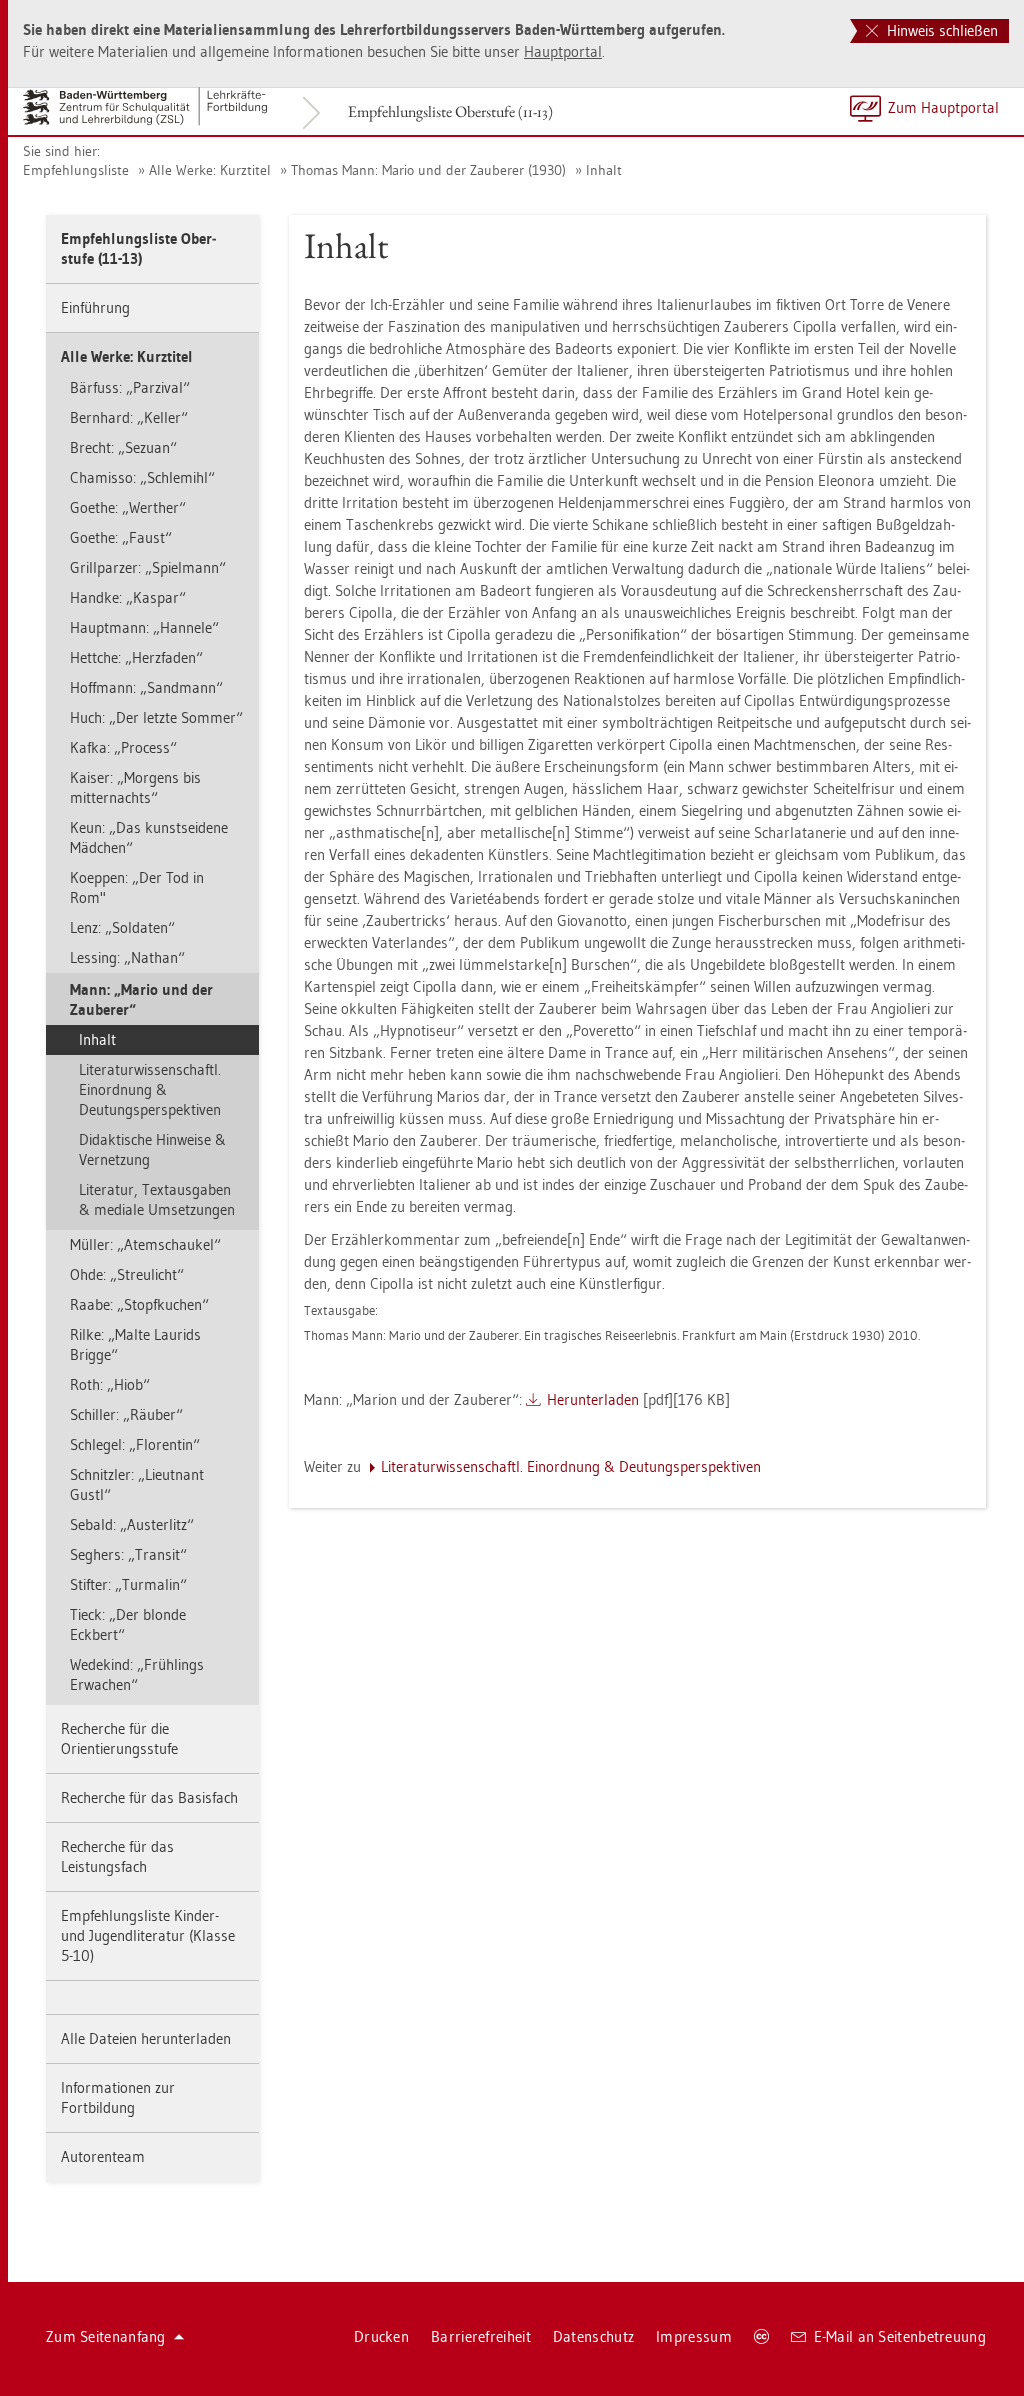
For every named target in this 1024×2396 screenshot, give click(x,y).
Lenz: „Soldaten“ (122, 927)
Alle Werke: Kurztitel (210, 170)
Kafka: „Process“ (123, 747)
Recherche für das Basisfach (149, 1797)
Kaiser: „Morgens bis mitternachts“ (135, 787)
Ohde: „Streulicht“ (127, 1274)
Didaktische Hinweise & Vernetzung (152, 1149)
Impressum (694, 2336)
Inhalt (604, 170)
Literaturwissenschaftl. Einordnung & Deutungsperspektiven (150, 1089)
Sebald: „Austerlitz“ (132, 1524)
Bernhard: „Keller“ (129, 417)
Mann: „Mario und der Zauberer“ (141, 999)
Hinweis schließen (940, 30)
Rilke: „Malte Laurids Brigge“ (135, 1344)
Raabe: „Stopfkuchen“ (139, 1304)
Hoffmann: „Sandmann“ (146, 687)
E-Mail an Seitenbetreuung (900, 2336)
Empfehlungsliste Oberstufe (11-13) (450, 111)
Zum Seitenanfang (106, 2336)
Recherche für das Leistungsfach (117, 1856)
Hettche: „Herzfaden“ (136, 657)
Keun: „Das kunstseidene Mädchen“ (149, 837)
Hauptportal (563, 51)
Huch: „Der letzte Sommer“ (156, 717)
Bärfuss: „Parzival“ (130, 387)
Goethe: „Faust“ (121, 537)
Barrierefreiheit (481, 2336)
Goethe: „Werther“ (128, 507)
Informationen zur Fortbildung (118, 2097)
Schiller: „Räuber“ (126, 1414)
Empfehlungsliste (76, 170)
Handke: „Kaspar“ (128, 597)
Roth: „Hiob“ (110, 1384)
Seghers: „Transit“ (128, 1554)
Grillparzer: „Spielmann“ (148, 567)
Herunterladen (593, 1399)
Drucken (381, 2336)
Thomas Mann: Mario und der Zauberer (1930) (428, 170)
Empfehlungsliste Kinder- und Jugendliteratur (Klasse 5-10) (148, 1935)
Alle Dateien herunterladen (146, 2038)
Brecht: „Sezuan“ (123, 447)
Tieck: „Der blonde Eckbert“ (128, 1624)
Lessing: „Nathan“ (127, 957)
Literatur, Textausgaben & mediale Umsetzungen (157, 1199)
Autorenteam (103, 2156)
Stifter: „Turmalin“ (128, 1584)
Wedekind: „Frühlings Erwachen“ (137, 1674)
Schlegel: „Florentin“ (135, 1444)
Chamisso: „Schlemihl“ (142, 477)
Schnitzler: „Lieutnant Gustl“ (137, 1484)
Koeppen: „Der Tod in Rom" (137, 887)
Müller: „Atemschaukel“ (145, 1244)
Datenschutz (593, 2336)
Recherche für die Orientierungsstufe (119, 1738)
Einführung (95, 307)
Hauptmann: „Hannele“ (144, 627)
